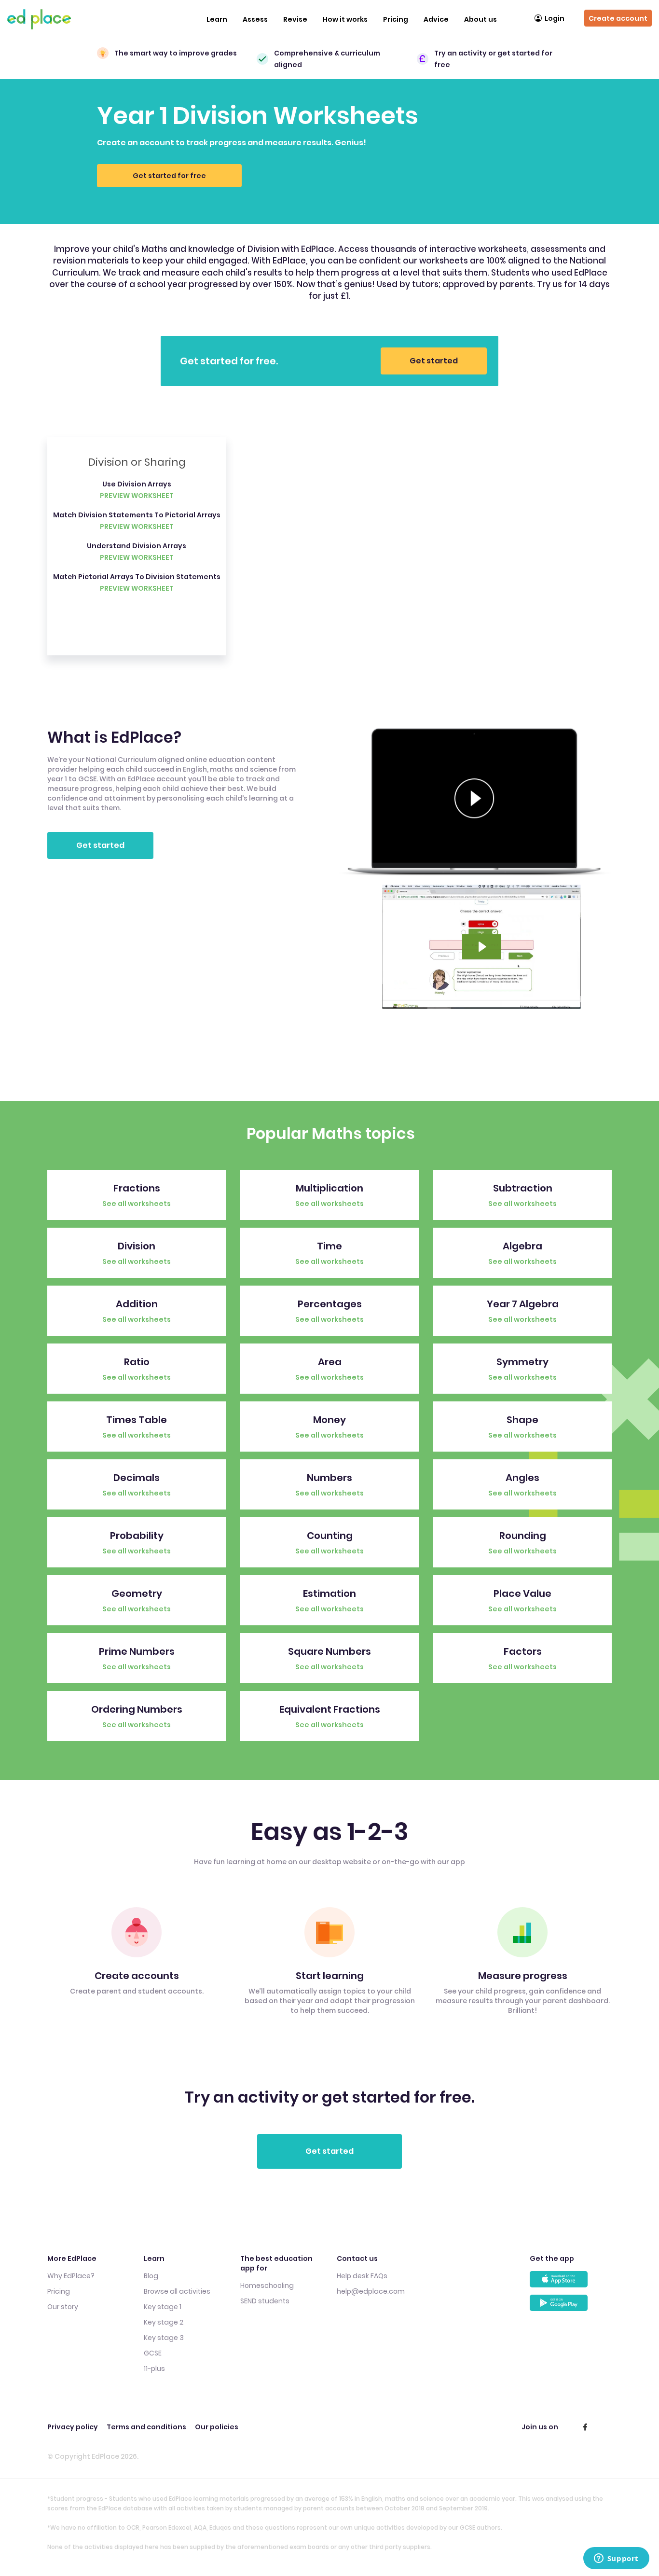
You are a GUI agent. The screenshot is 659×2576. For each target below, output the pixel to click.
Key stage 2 (164, 2322)
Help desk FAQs (362, 2276)
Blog (151, 2276)
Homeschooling (267, 2285)
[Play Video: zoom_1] (481, 947)
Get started (434, 361)
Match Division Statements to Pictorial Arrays (137, 515)
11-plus (154, 2368)
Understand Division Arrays (137, 546)
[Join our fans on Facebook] (585, 2427)
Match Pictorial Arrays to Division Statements (137, 577)
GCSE (153, 2353)
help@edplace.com (371, 2291)
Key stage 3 (164, 2338)
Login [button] (555, 18)
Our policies (217, 2427)
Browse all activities (177, 2291)
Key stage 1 (163, 2307)
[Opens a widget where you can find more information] (616, 2559)
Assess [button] (255, 19)
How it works (345, 19)
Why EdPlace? (71, 2276)
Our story (63, 2307)
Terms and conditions (146, 2427)
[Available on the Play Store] (571, 2306)
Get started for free (169, 176)
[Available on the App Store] (571, 2283)
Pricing (396, 19)
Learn (217, 19)
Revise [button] (295, 19)
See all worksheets (137, 1204)
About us (481, 19)
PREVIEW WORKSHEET (137, 496)
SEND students (265, 2301)
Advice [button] (436, 19)
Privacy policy (73, 2427)
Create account (618, 18)
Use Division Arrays (137, 484)
